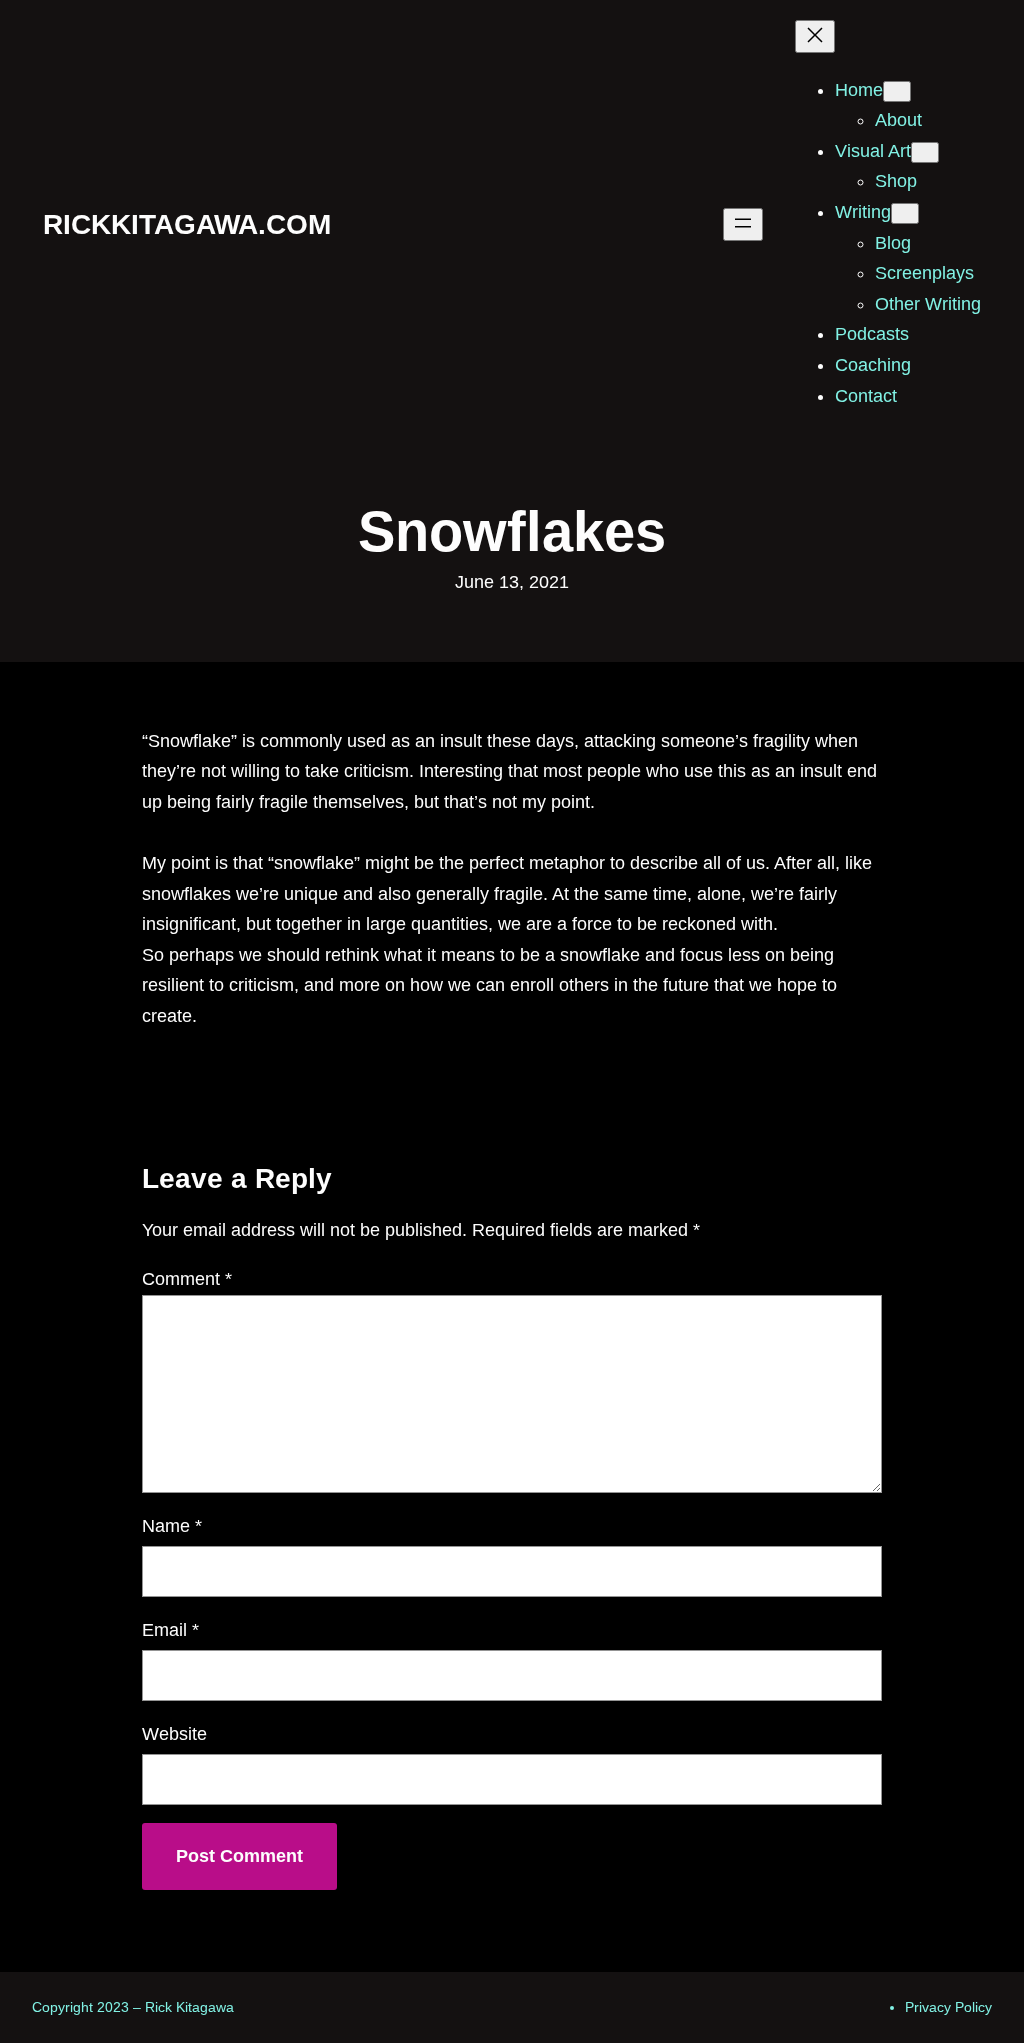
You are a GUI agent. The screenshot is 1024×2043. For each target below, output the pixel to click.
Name (172, 1526)
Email (170, 1630)
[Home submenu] (897, 91)
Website (174, 1734)
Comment (187, 1279)
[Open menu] (743, 224)
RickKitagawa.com (187, 224)
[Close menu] (815, 36)
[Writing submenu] (905, 213)
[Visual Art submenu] (925, 152)
